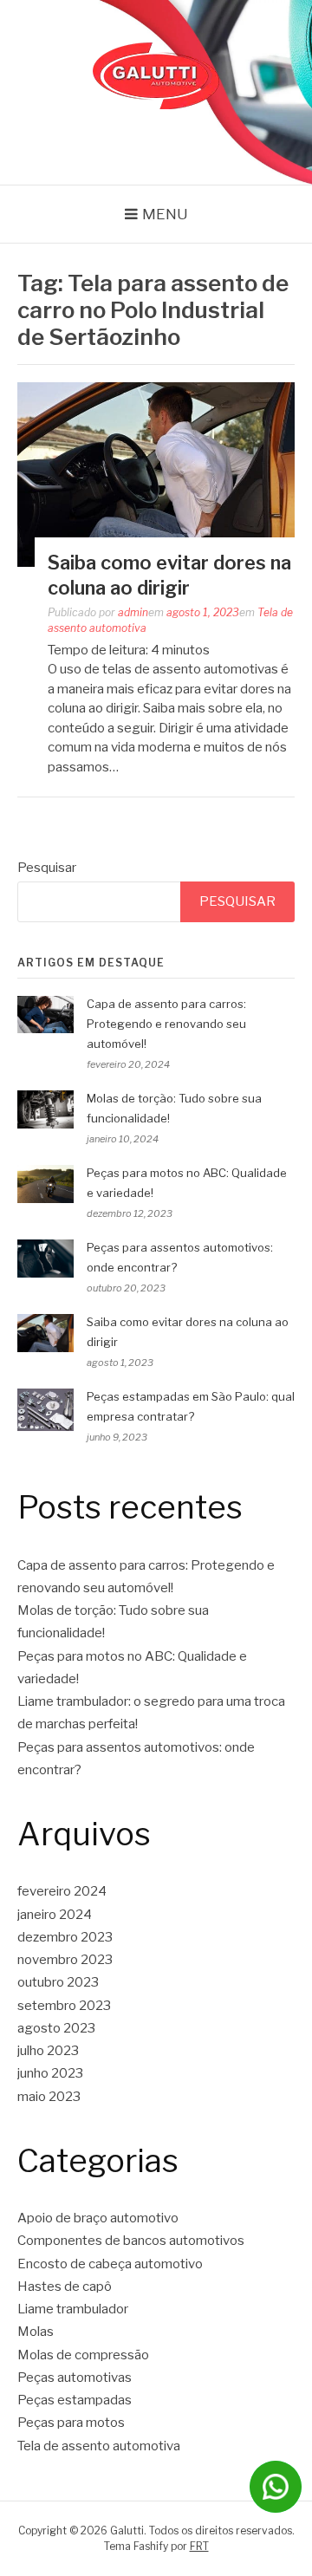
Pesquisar (47, 868)
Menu (165, 214)
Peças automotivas (75, 2378)
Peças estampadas (75, 2400)
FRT (199, 2546)
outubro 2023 (58, 1982)
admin (133, 612)
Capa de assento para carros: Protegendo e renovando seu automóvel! (166, 1024)
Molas (36, 2332)
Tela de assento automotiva (99, 2446)
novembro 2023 (65, 1960)
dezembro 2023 (65, 1937)
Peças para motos (71, 2423)
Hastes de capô (65, 2287)
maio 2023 (49, 2097)
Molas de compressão (83, 2355)
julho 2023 (48, 2051)
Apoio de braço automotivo (98, 2218)
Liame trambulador (73, 2309)
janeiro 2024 (55, 1915)
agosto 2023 (56, 2028)
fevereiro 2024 (62, 1891)
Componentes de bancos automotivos (131, 2241)
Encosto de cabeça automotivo (110, 2264)
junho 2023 (50, 2073)
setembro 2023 (64, 2006)
